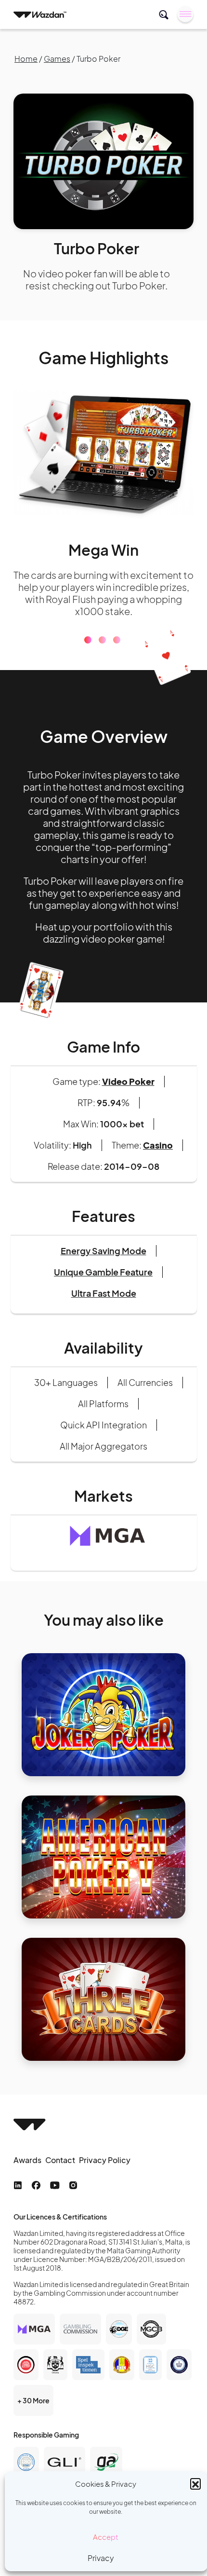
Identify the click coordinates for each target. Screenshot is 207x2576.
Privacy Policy (105, 2148)
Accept (106, 2537)
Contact (60, 2148)
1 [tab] (88, 628)
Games (57, 59)
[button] (195, 2483)
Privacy (101, 2558)
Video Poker (128, 1069)
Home (26, 59)
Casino (158, 1133)
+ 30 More (33, 2388)
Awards (27, 2148)
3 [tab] (117, 628)
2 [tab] (102, 628)
